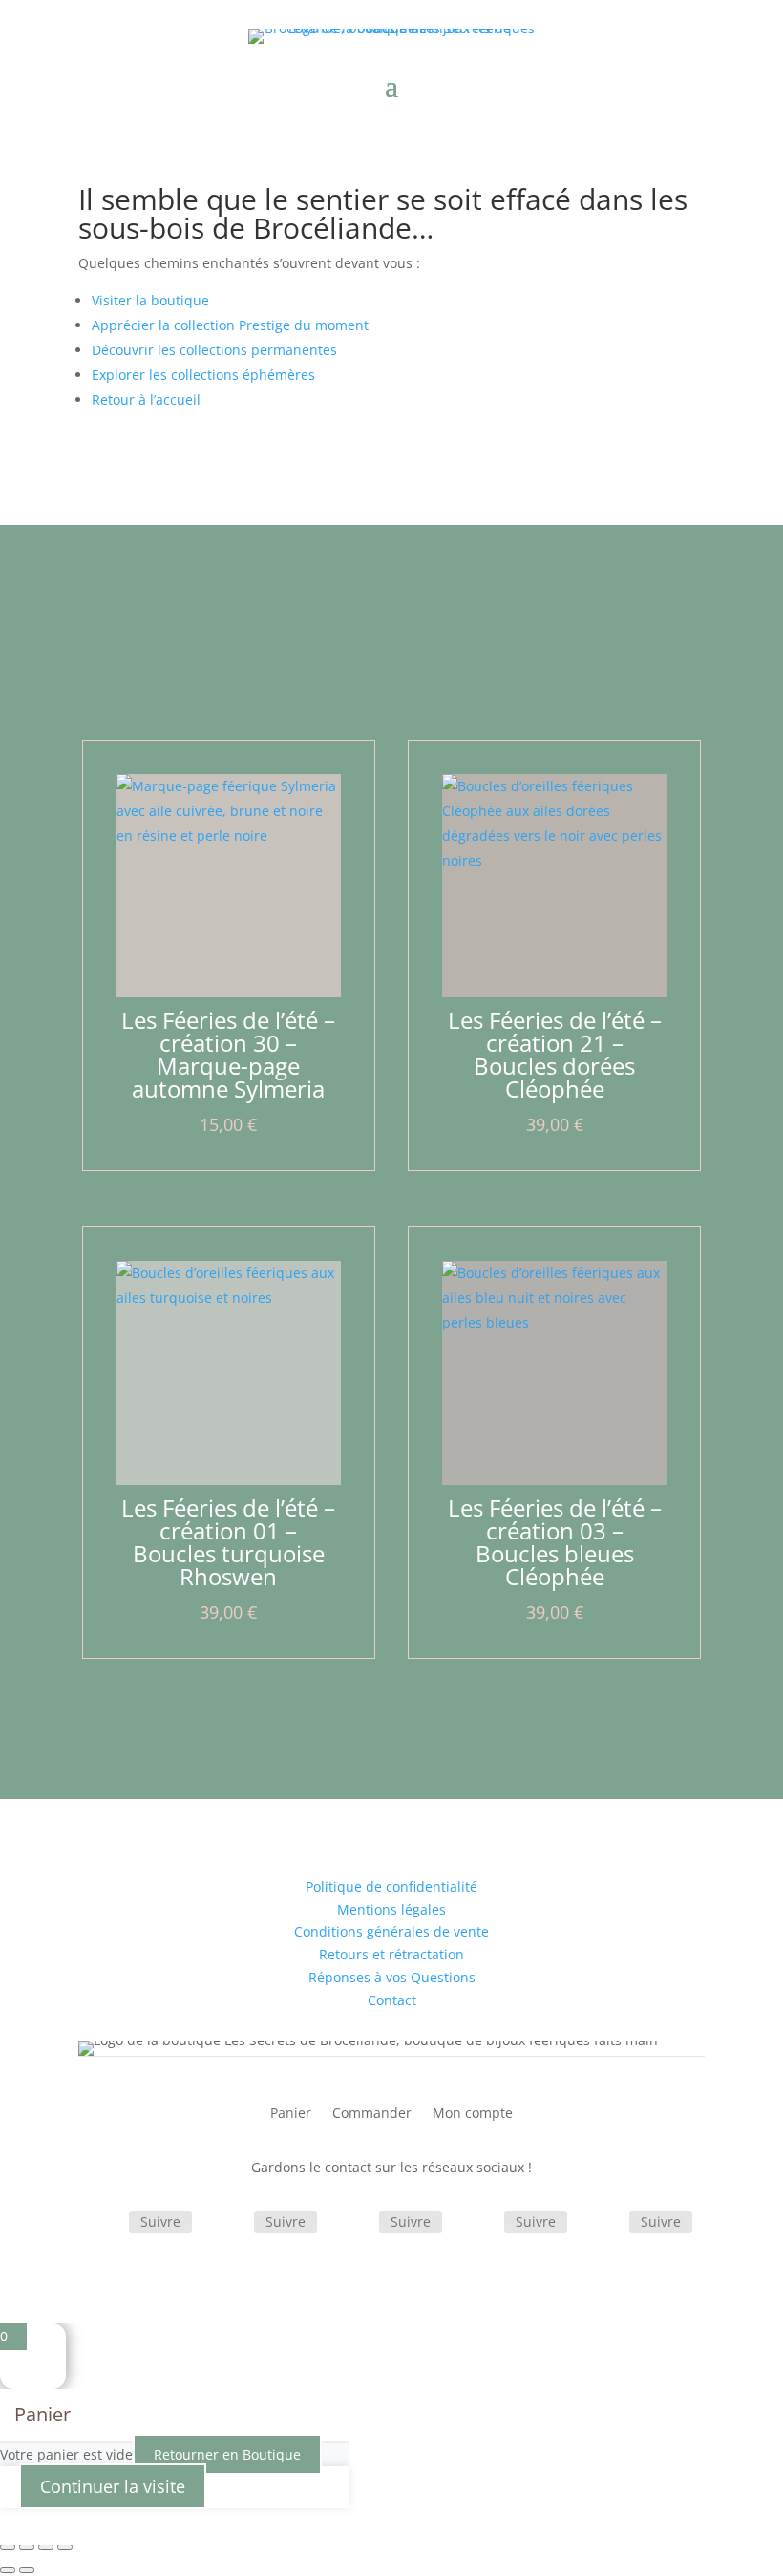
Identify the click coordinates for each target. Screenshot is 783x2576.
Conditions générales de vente (391, 1931)
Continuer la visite (113, 2486)
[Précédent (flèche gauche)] (8, 2570)
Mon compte (473, 2114)
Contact (392, 2000)
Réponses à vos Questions (392, 1977)
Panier (291, 2114)
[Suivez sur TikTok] (356, 2224)
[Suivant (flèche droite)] (27, 2570)
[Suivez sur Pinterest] (481, 2224)
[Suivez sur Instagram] (231, 2224)
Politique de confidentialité (391, 1886)
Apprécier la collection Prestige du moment (230, 325)
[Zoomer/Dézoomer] (8, 2547)
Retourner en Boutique (227, 2454)
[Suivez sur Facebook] (106, 2224)
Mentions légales (391, 1909)
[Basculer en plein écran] (27, 2547)
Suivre (160, 2221)
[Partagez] (46, 2547)
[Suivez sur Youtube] (606, 2224)
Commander (372, 2114)
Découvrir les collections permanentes (214, 350)
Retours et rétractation (391, 1954)
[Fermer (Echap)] (65, 2547)
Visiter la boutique (150, 300)
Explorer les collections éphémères (203, 375)
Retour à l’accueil (146, 399)
